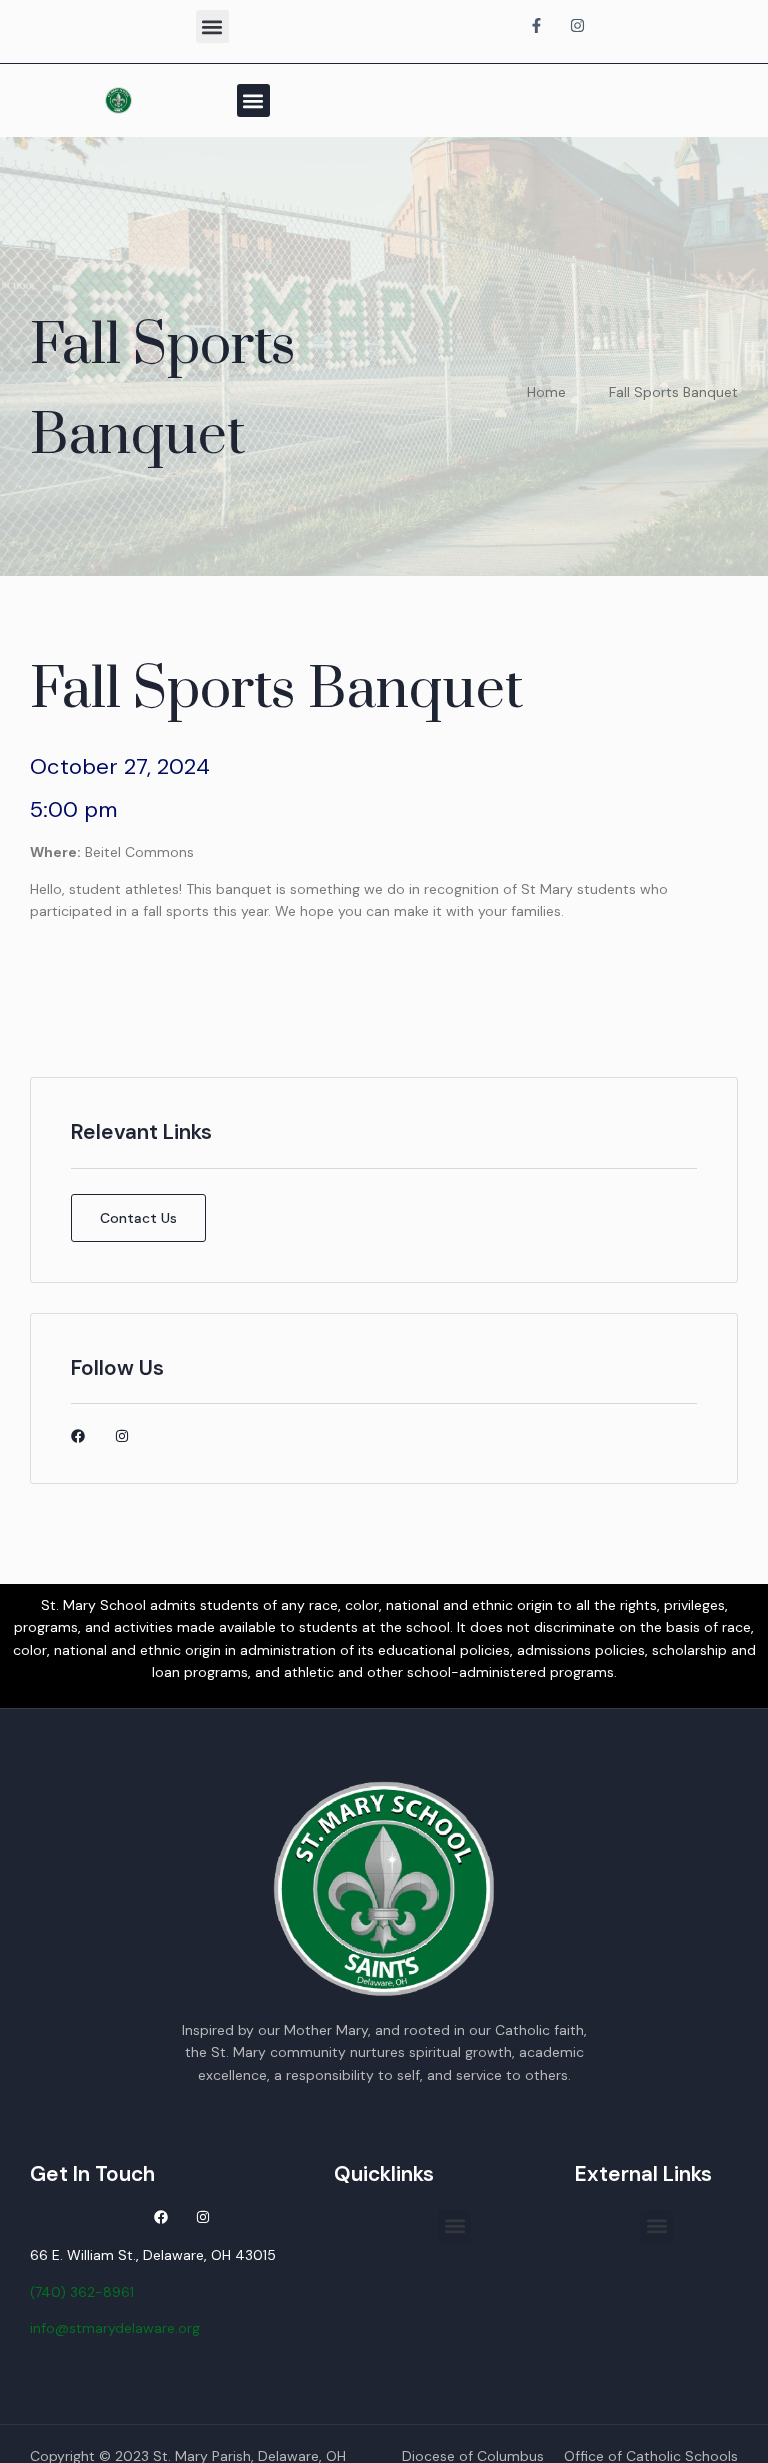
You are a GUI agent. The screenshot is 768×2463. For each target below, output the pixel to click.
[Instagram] (122, 1436)
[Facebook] (78, 1436)
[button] (212, 26)
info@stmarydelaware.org (115, 2328)
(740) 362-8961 (82, 2292)
